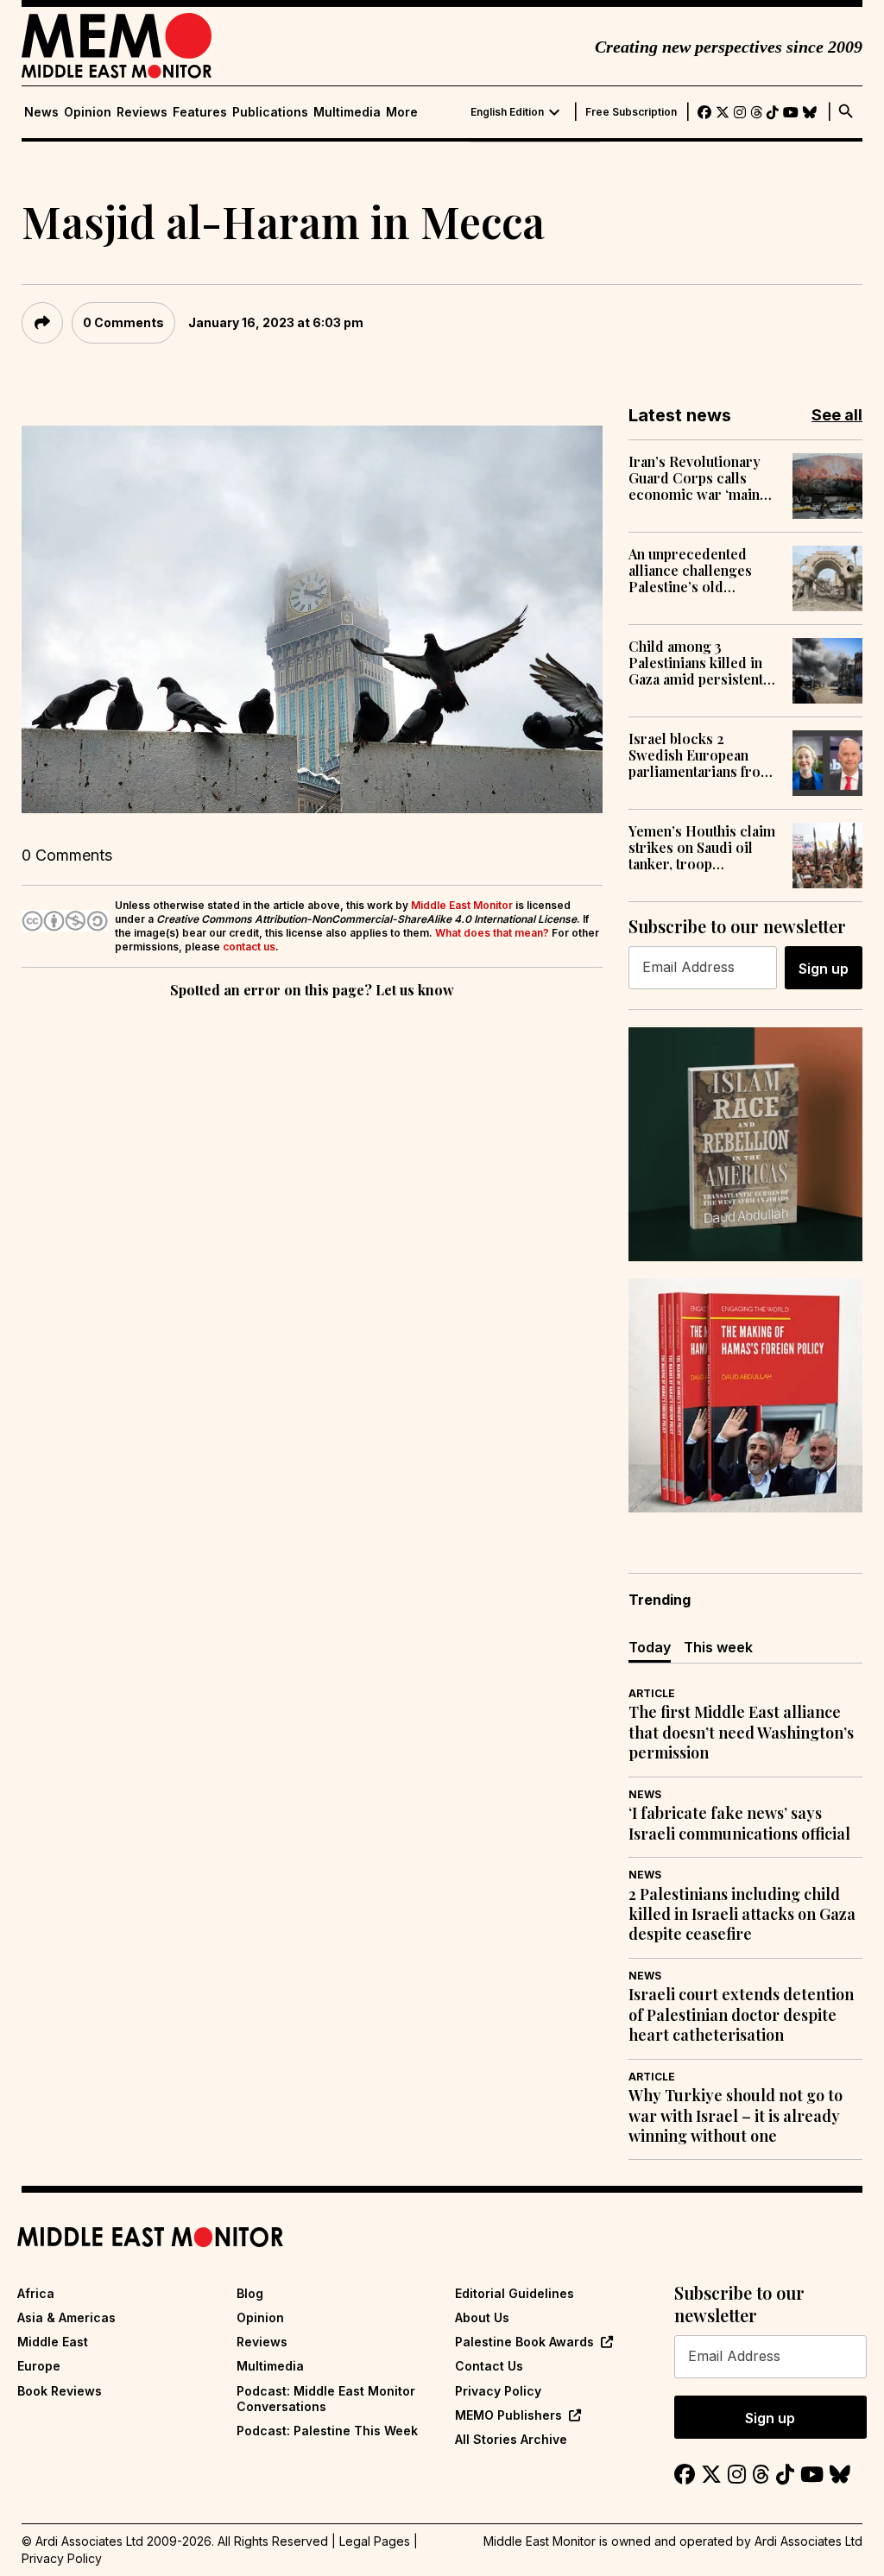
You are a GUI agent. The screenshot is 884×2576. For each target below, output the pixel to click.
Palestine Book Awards (524, 2342)
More (402, 112)
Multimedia (347, 112)
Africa (36, 2293)
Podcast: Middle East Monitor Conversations (326, 2399)
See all (837, 415)
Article (652, 1693)
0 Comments (123, 322)
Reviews (142, 112)
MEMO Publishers (508, 2415)
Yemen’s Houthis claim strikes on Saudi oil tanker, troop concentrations (702, 848)
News (41, 112)
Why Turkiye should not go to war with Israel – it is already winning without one (736, 2116)
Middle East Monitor (462, 905)
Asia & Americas (66, 2317)
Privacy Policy (498, 2391)
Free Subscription (631, 112)
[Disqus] (312, 1240)
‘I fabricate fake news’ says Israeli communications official (739, 1823)
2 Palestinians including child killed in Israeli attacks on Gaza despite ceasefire (742, 1915)
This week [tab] (718, 1647)
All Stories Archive (511, 2439)
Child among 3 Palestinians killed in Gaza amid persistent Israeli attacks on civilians (696, 663)
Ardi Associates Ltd (808, 2541)
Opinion (88, 112)
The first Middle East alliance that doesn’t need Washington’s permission (741, 1733)
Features (200, 112)
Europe (39, 2366)
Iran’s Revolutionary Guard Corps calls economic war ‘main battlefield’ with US (695, 478)
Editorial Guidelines (515, 2293)
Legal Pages (375, 2541)
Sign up (824, 969)
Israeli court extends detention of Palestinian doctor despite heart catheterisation (741, 2015)
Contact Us (489, 2366)
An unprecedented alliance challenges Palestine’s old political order (690, 571)
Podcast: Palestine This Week (327, 2431)
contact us (249, 947)
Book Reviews (60, 2391)
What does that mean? (492, 933)
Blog (250, 2293)
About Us (482, 2317)
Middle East (53, 2342)
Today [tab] (650, 1647)
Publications (270, 112)
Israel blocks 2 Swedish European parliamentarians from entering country (701, 755)
